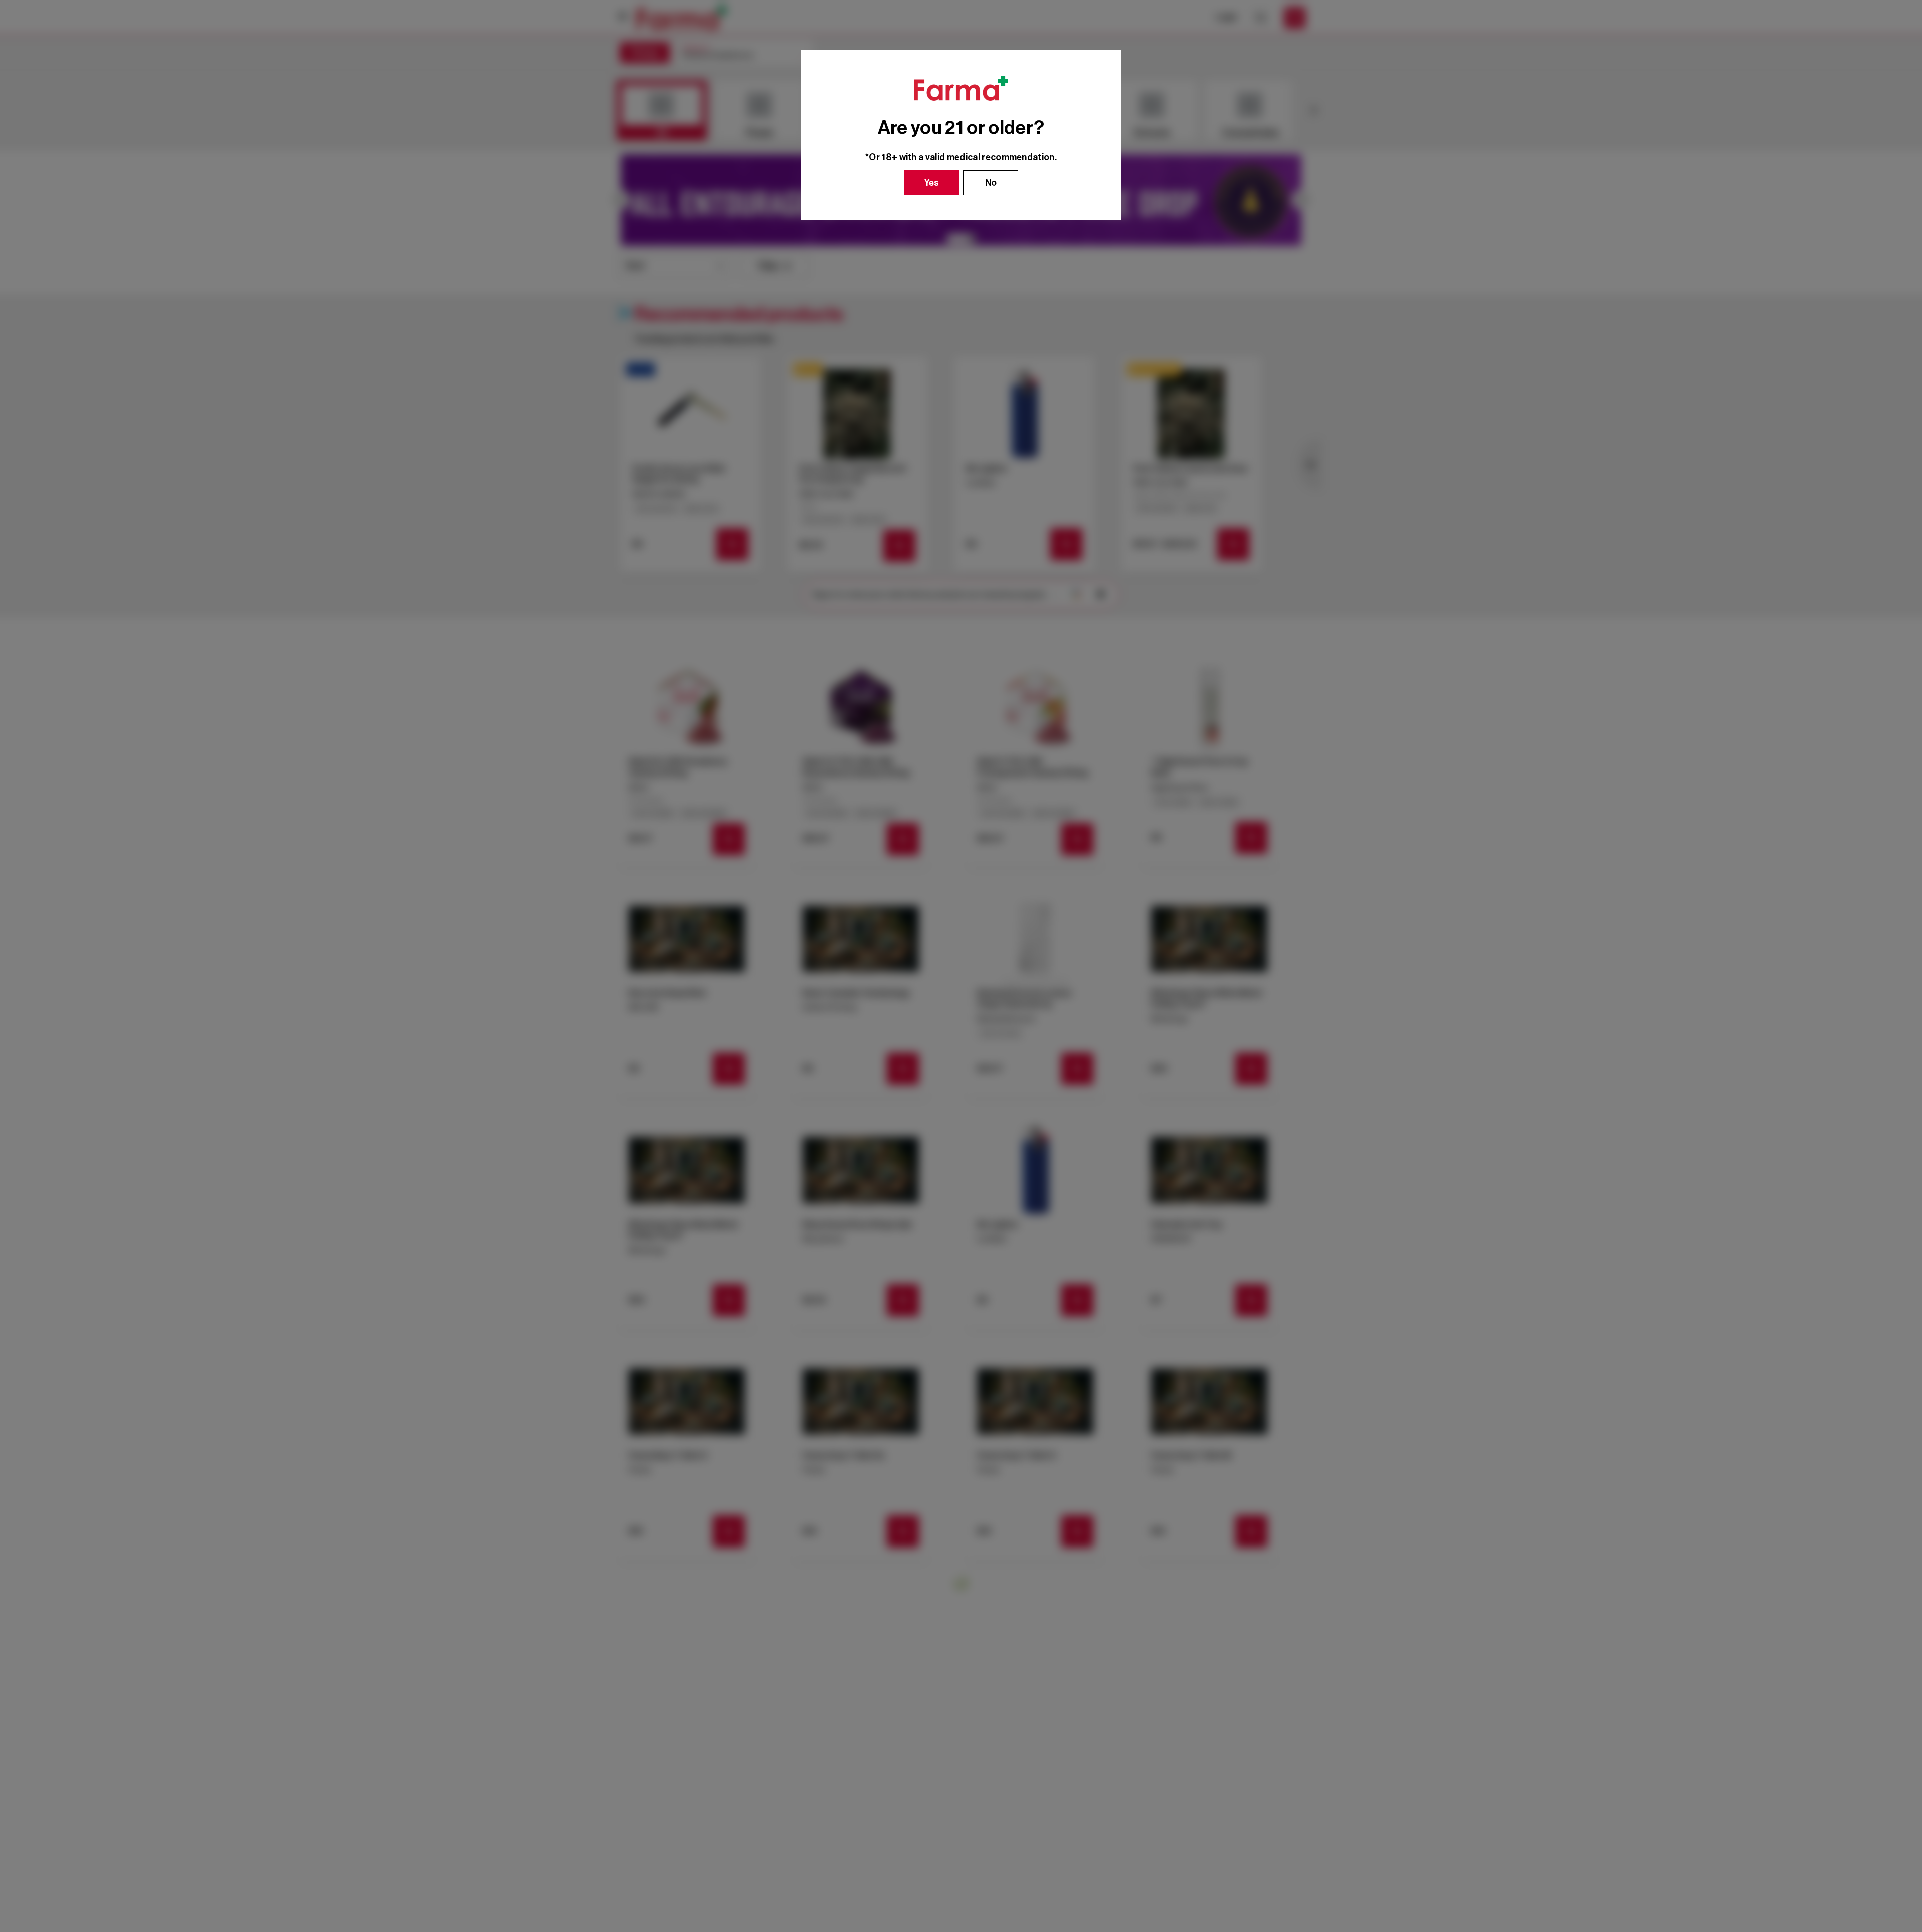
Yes (932, 183)
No (991, 183)
